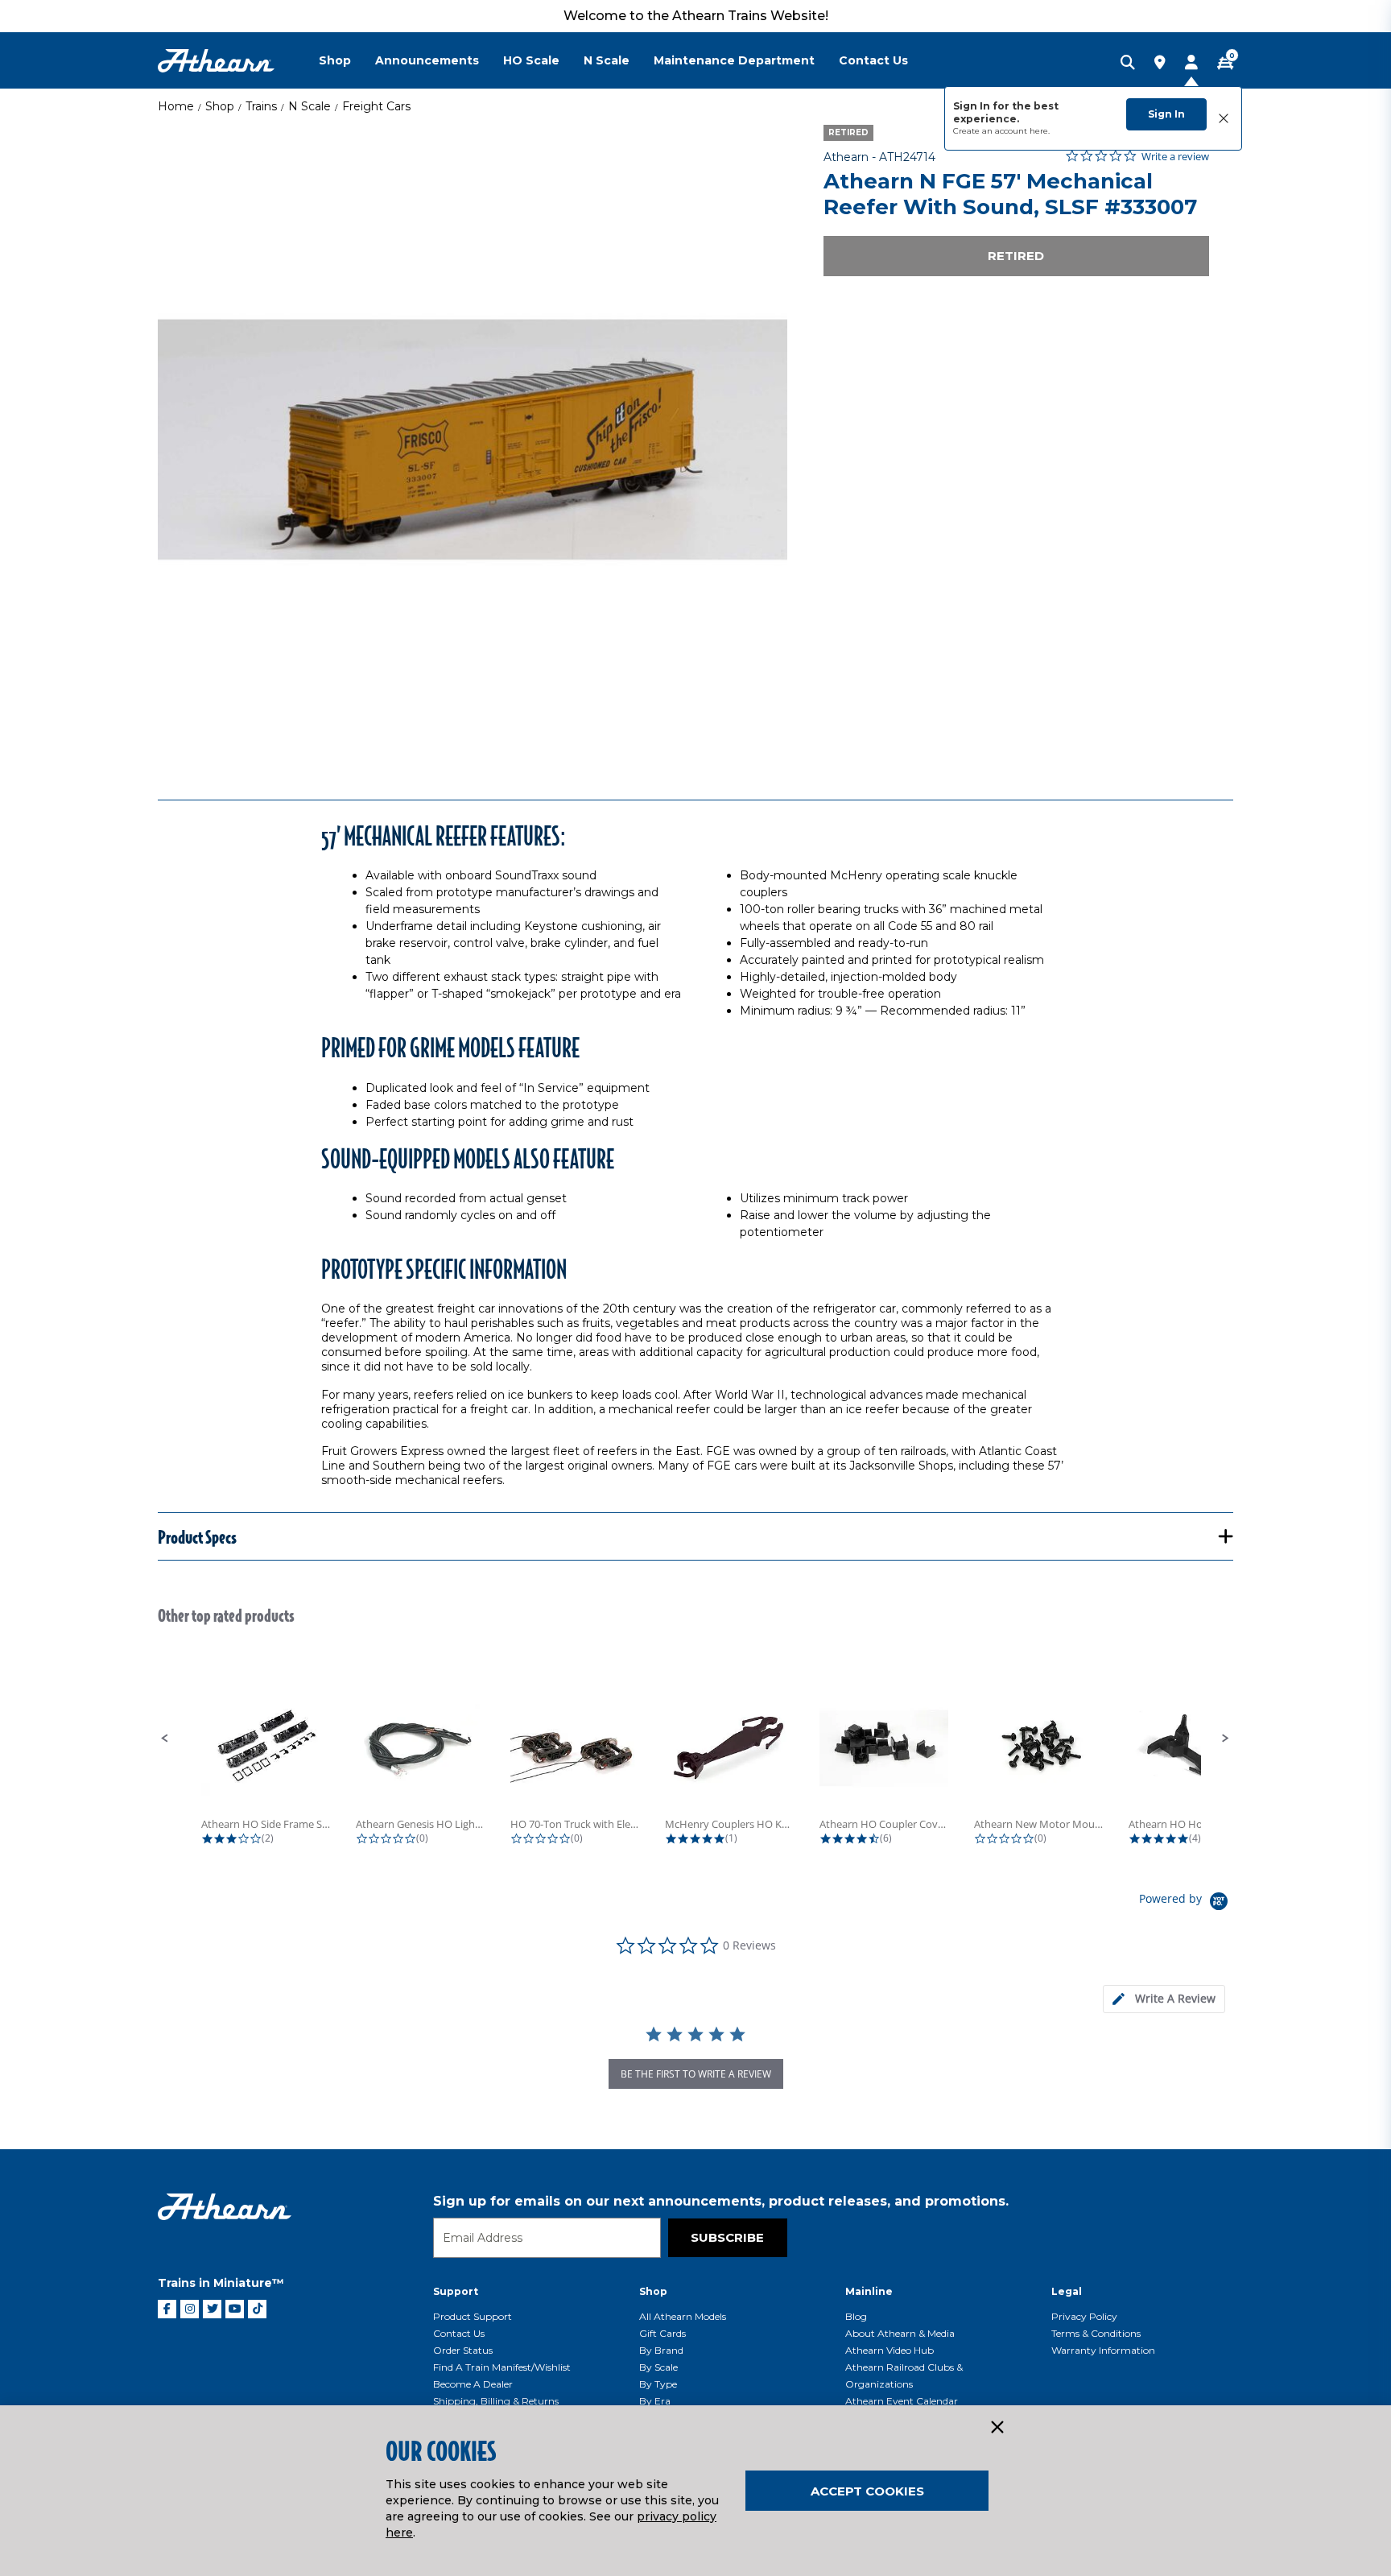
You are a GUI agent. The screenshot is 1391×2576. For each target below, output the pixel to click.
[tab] (1164, 1999)
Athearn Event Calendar (902, 2401)
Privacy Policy (1084, 2316)
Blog (856, 2316)
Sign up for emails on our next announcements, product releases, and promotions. (721, 2201)
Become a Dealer (473, 2384)
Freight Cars (376, 106)
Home (176, 106)
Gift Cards (662, 2333)
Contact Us (459, 2333)
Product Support (473, 2316)
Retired (1016, 256)
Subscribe (727, 2237)
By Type (658, 2384)
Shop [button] (335, 60)
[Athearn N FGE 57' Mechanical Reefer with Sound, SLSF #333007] (473, 440)
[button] (165, 1739)
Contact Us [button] (873, 60)
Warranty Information (1103, 2350)
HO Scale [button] (531, 60)
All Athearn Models (683, 2316)
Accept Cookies (867, 2491)
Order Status (463, 2350)
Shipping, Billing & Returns (496, 2401)
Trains (261, 106)
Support (456, 2291)
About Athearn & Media (900, 2333)
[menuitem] (347, 60)
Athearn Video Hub (889, 2350)
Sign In (1166, 114)
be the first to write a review (696, 2074)
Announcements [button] (427, 60)
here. (1040, 131)
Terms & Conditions (1096, 2333)
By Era (655, 2401)
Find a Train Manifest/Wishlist (502, 2367)
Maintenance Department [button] (734, 60)
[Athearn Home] (216, 61)
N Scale (310, 106)
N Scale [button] (607, 60)
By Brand (661, 2350)
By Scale (658, 2367)
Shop (220, 106)
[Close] (997, 2428)
